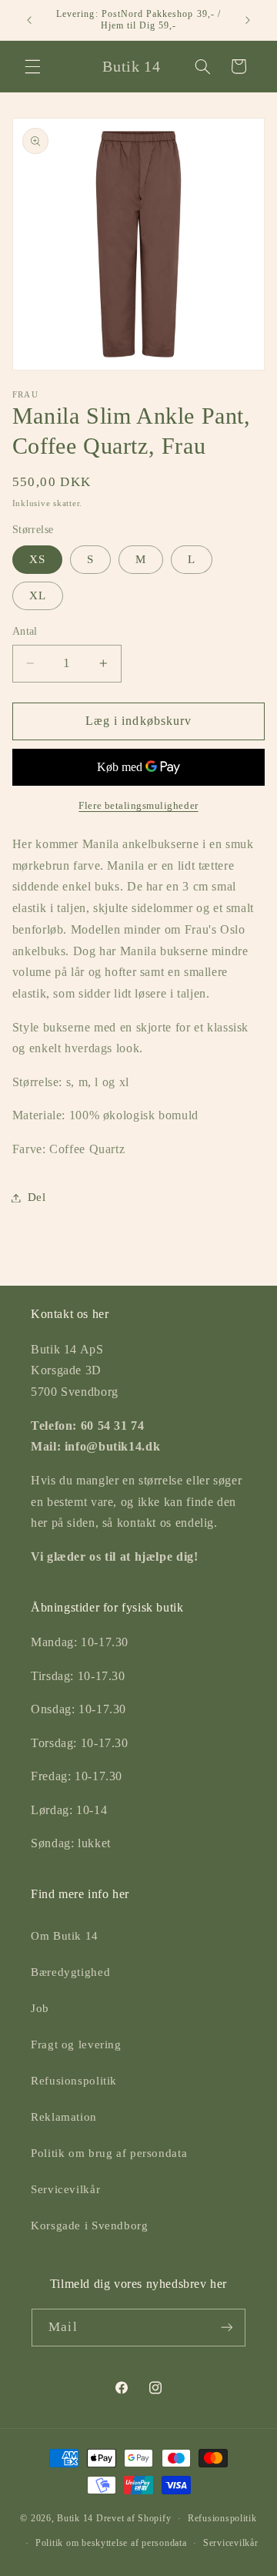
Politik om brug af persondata (109, 2153)
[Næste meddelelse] (248, 20)
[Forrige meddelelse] (29, 20)
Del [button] (37, 1197)
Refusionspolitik (74, 2081)
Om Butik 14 (65, 1936)
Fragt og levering (76, 2044)
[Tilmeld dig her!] (226, 2328)
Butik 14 (75, 2518)
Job (40, 2008)
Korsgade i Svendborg (90, 2225)
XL (38, 595)
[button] (32, 66)
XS (37, 559)
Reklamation (64, 2117)
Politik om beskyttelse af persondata (111, 2543)
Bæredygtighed (70, 1972)
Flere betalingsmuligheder (138, 806)
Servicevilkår (65, 2189)
